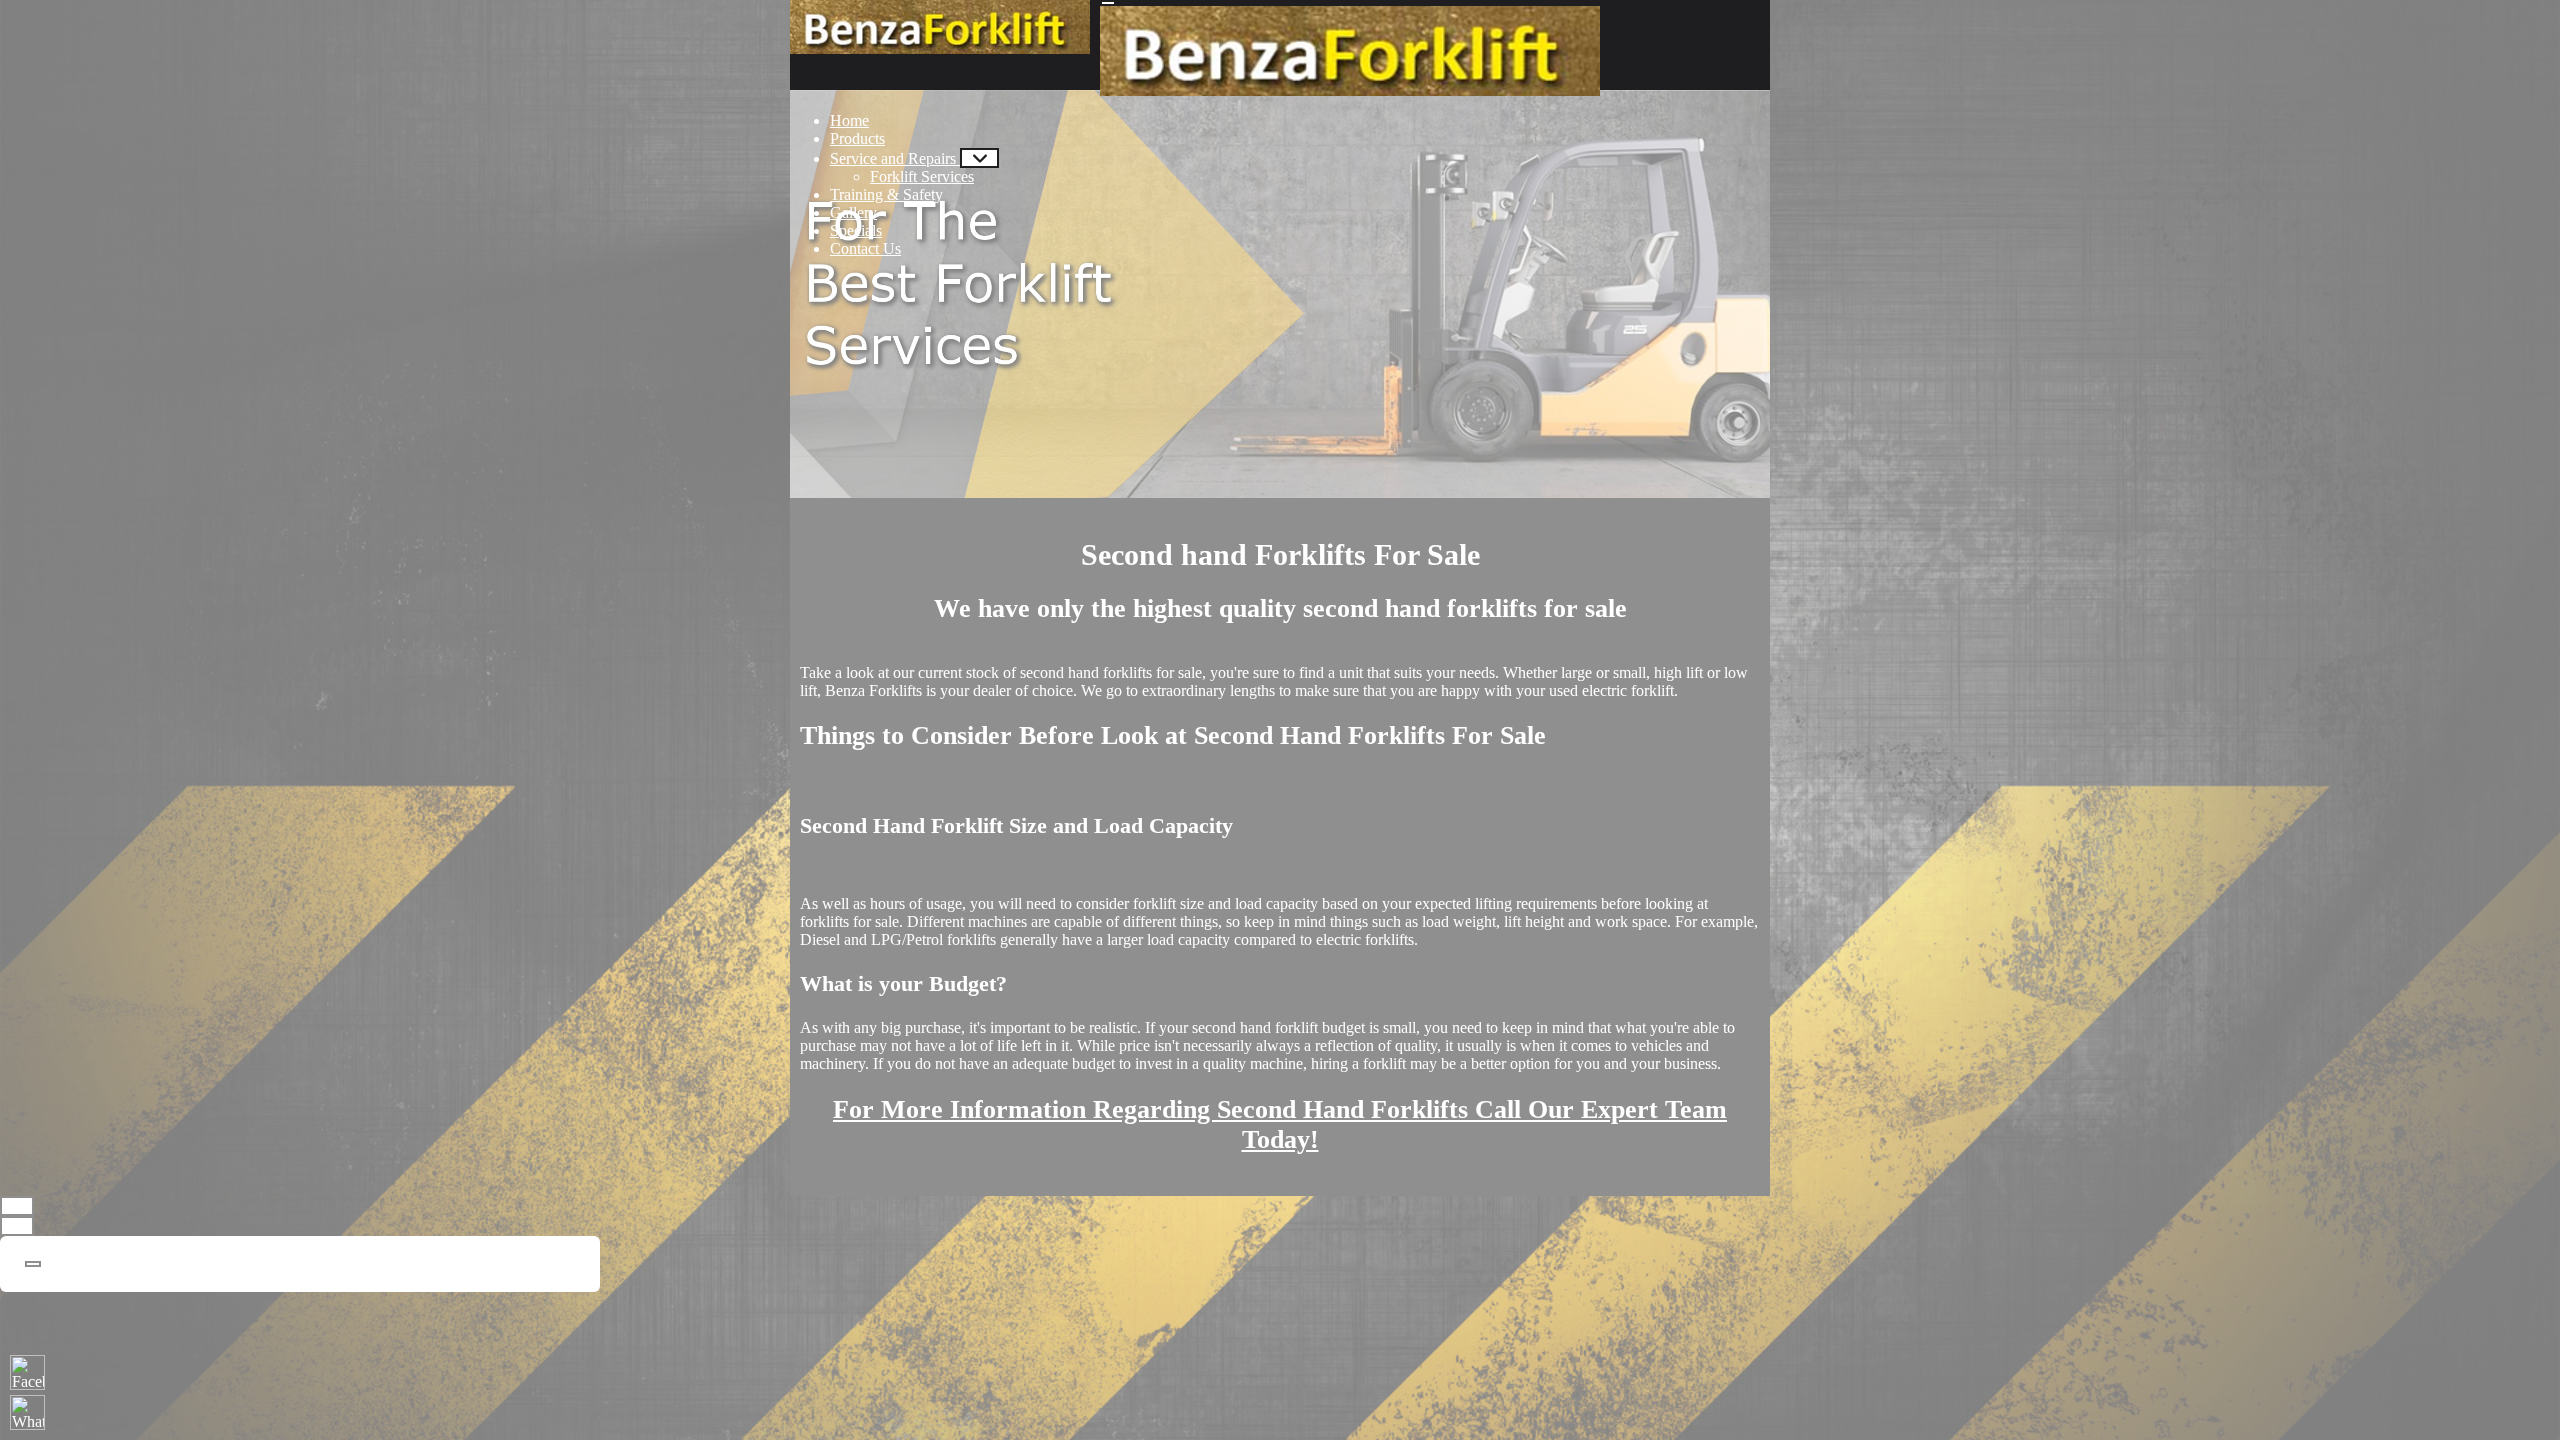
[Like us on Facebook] (27, 1372)
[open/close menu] (1108, 3)
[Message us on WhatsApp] (27, 1412)
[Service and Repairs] (979, 158)
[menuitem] (849, 120)
